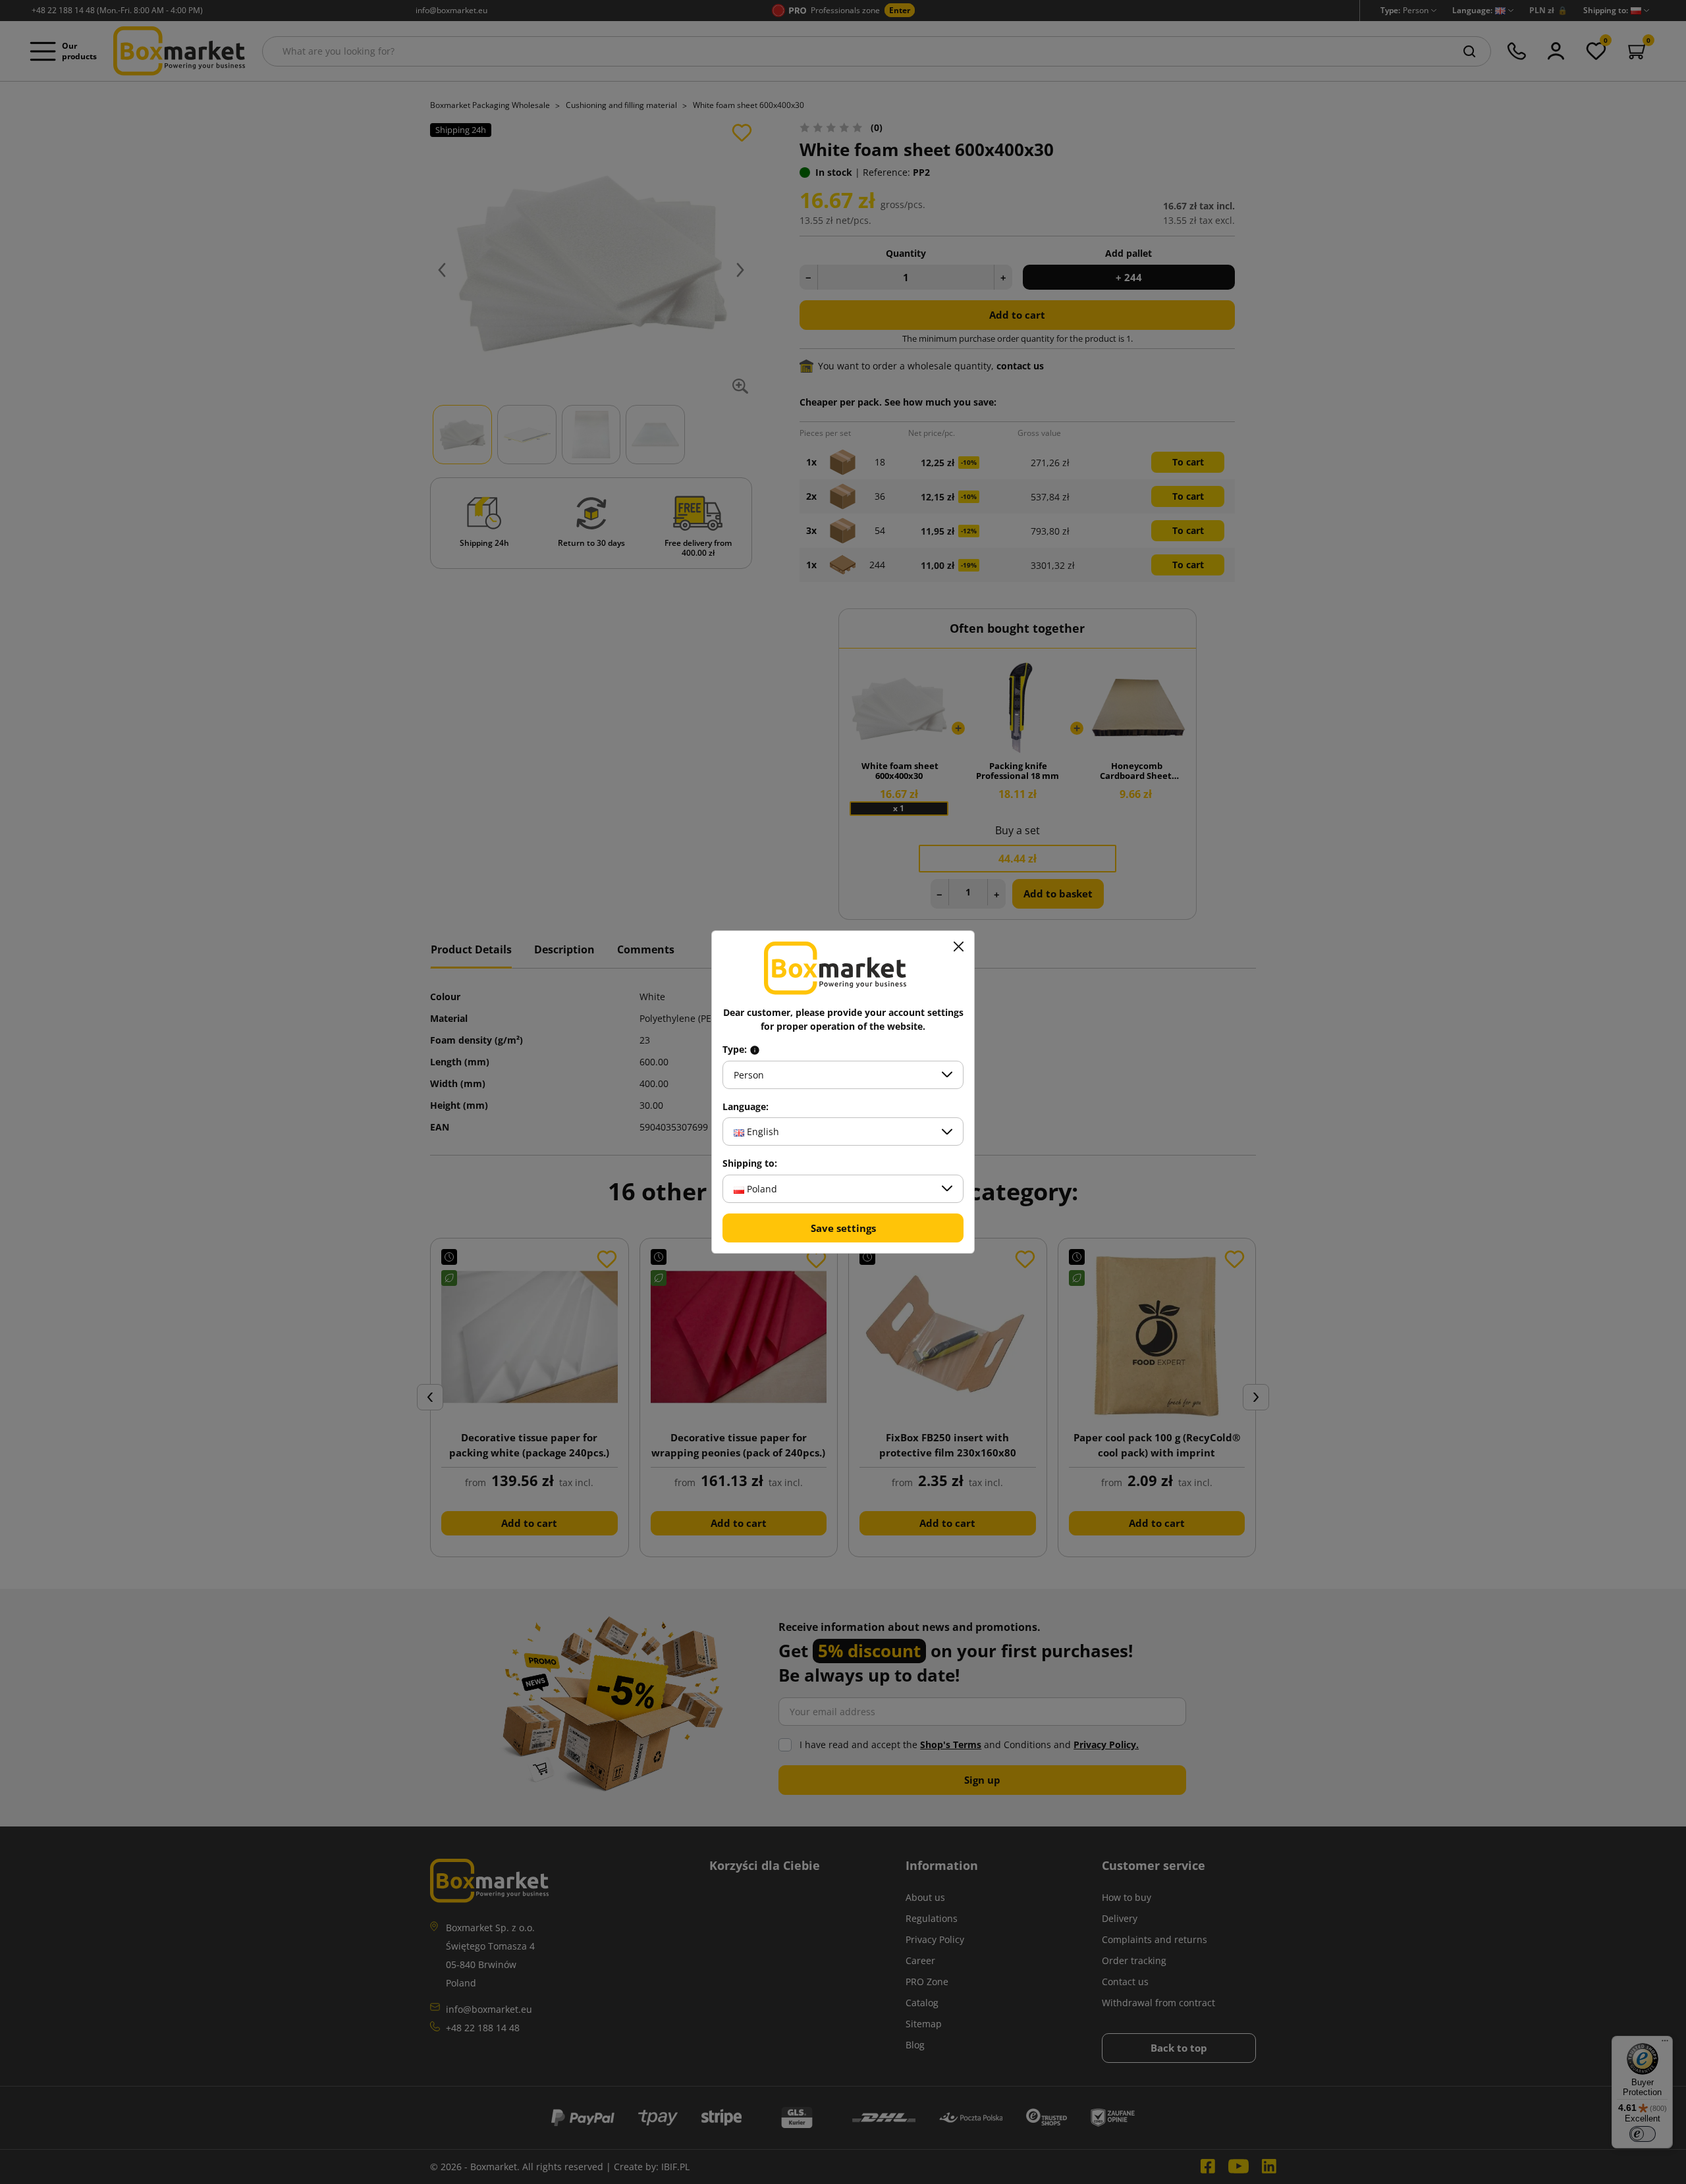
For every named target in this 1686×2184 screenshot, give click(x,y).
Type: (736, 1050)
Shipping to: (750, 1163)
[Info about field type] (755, 1050)
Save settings (843, 1228)
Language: (746, 1107)
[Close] (958, 947)
